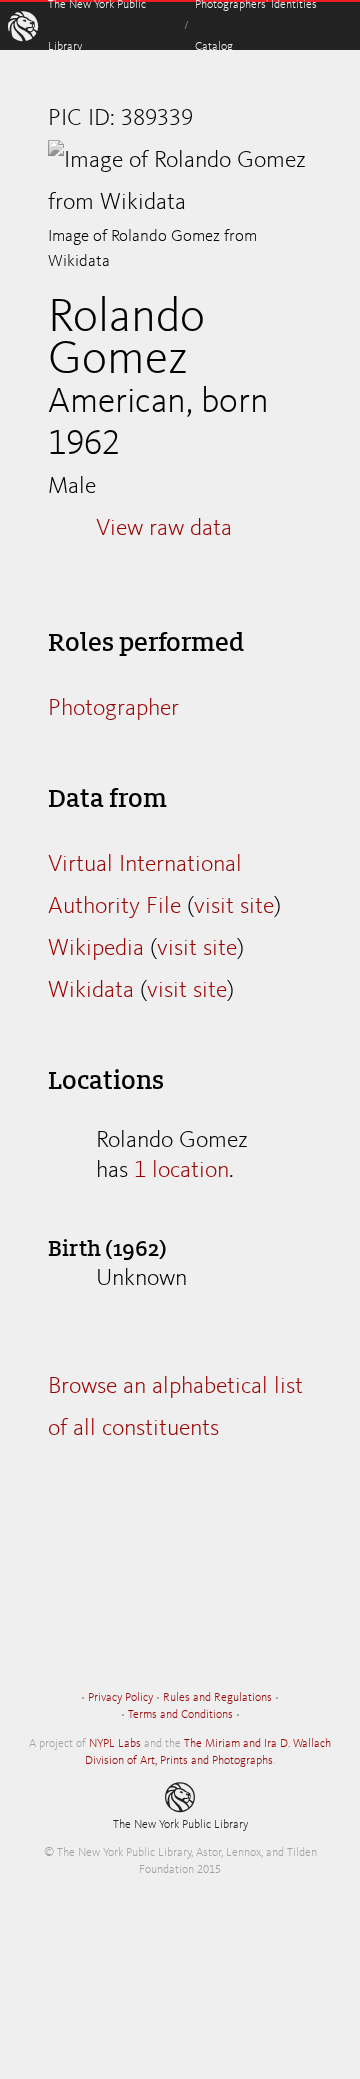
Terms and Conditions (180, 1715)
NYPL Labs (115, 1744)
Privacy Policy (120, 1698)
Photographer (113, 709)
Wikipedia (96, 949)
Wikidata (91, 991)
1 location (181, 1171)
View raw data (164, 529)
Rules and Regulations (217, 1698)
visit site (234, 907)
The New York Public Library (180, 1825)
